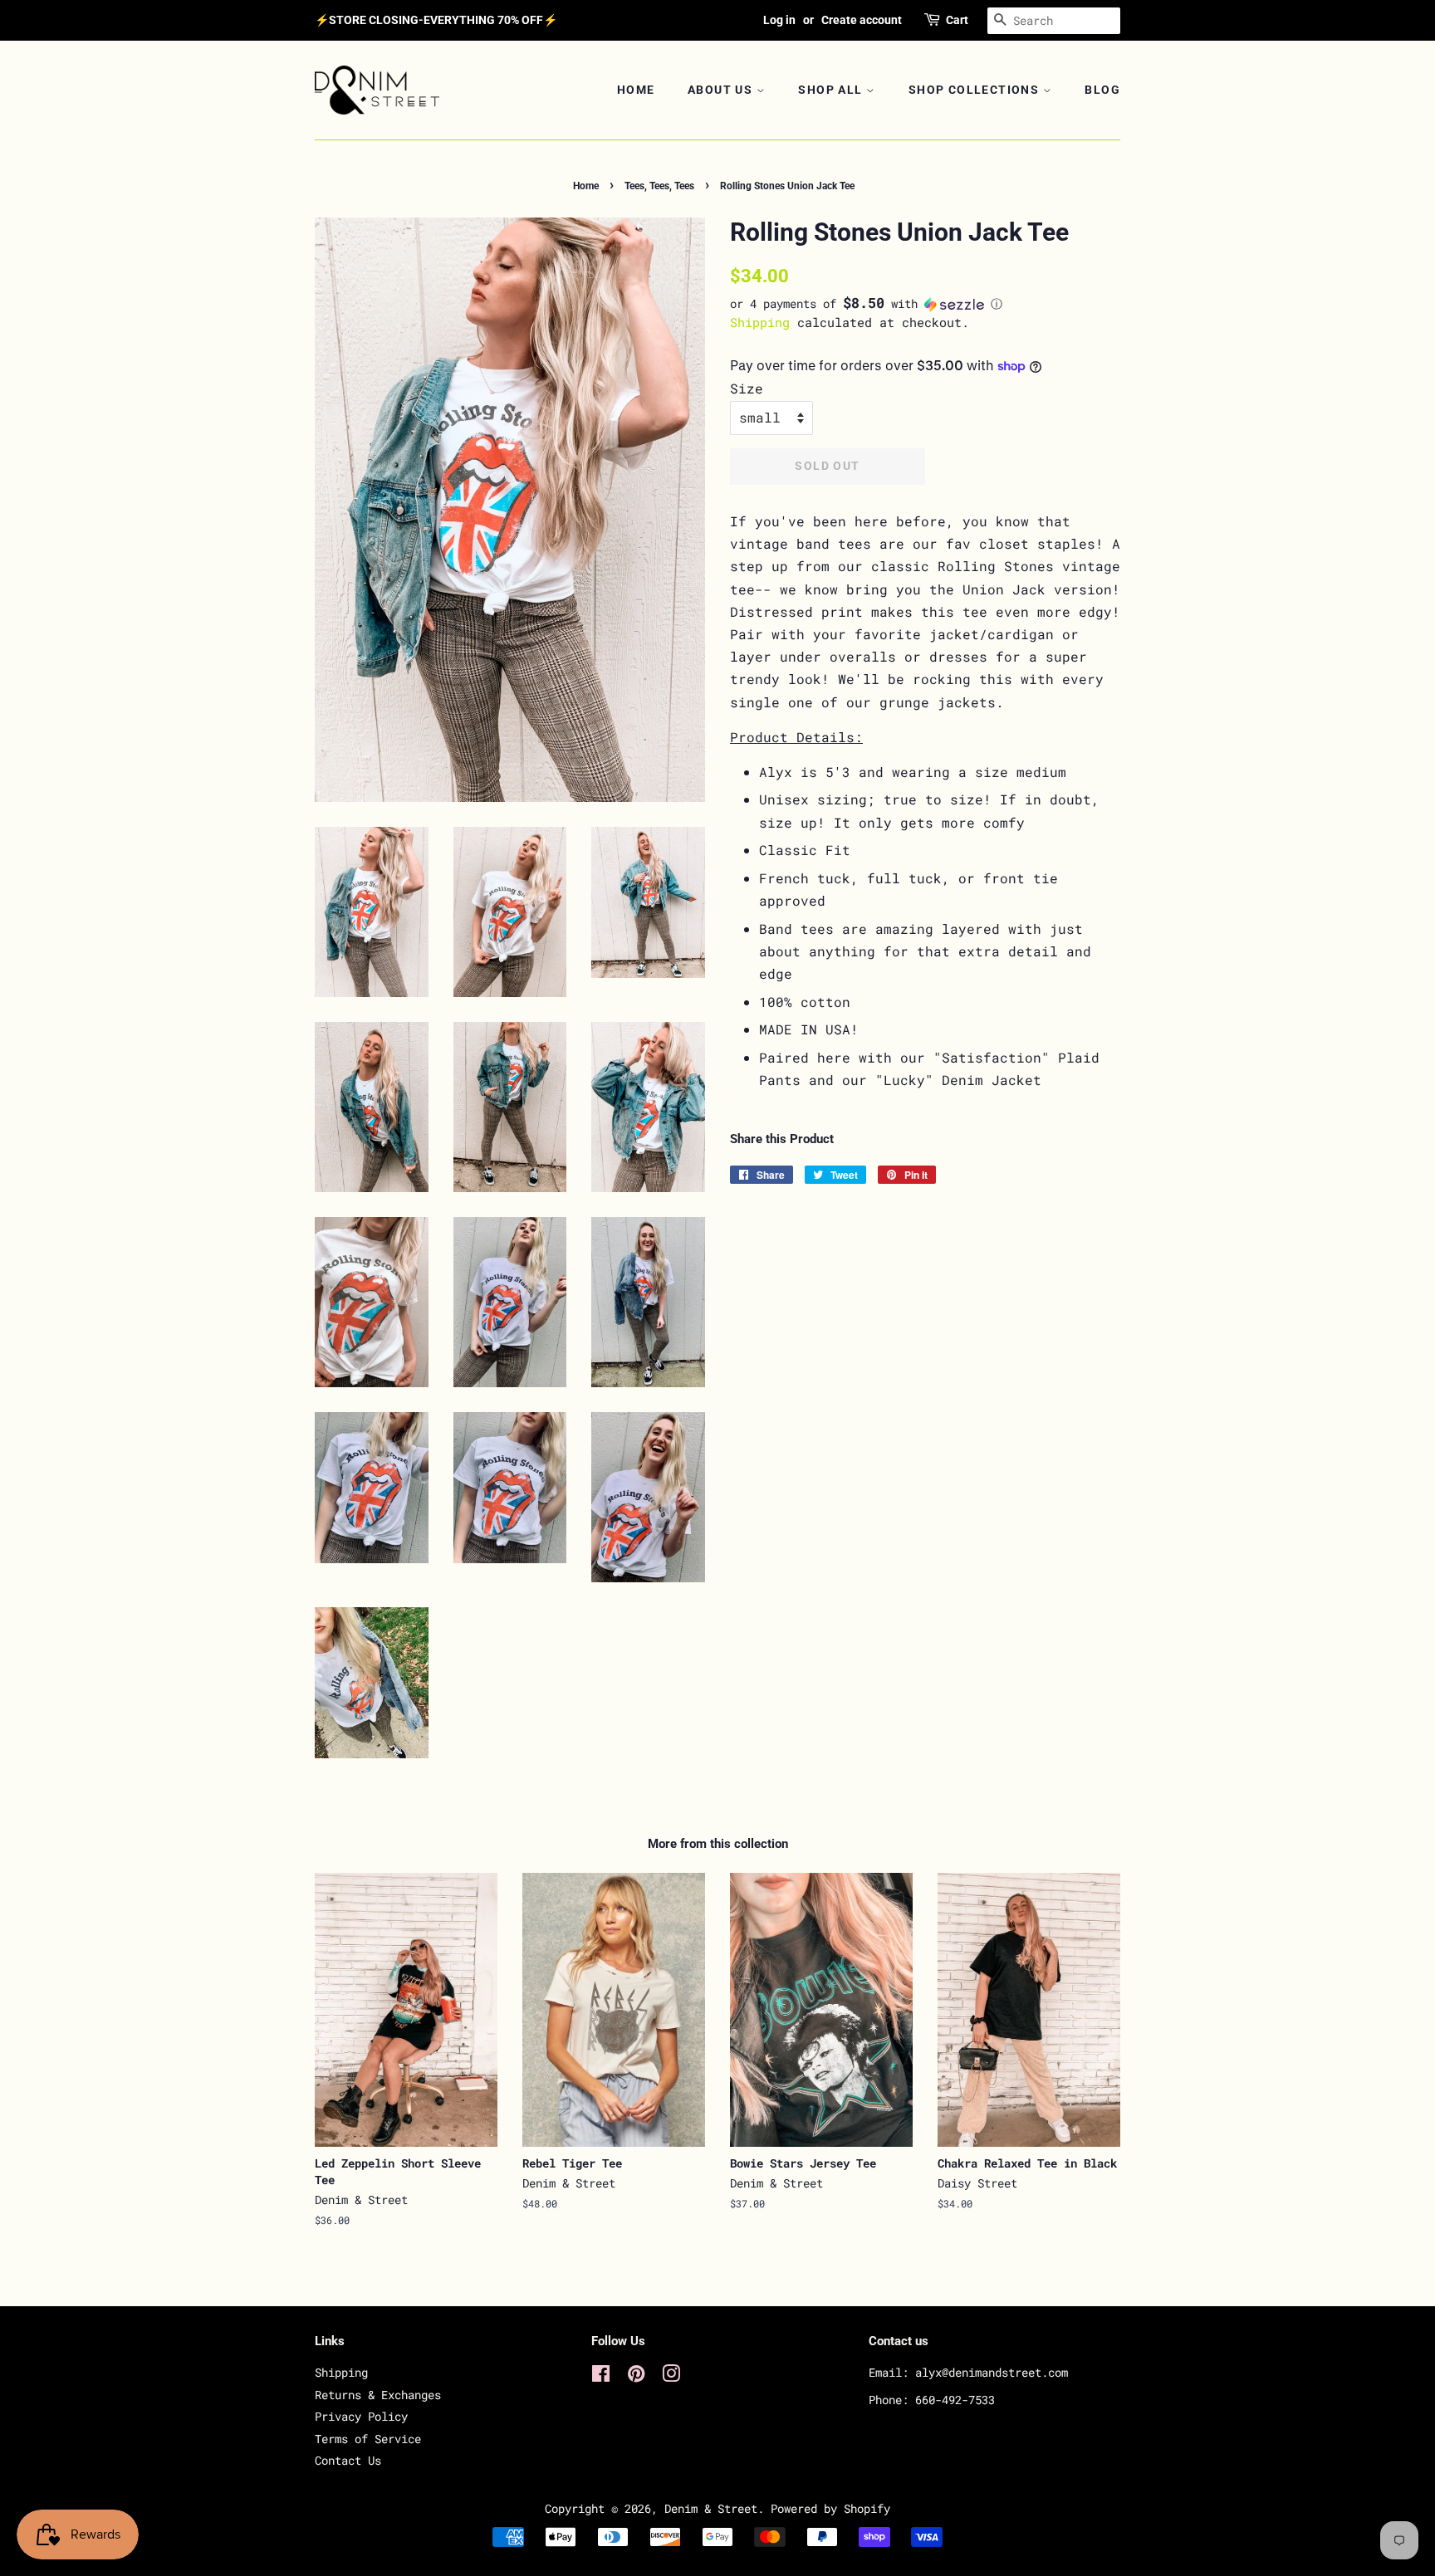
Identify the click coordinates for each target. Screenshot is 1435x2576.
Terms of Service (368, 2439)
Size (747, 388)
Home (636, 90)
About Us (722, 90)
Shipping (760, 322)
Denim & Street (711, 2509)
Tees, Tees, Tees (659, 186)
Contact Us (348, 2461)
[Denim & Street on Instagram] (671, 2377)
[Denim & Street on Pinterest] (636, 2377)
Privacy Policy (361, 2417)
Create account (862, 20)
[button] (925, 304)
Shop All (832, 90)
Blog (1102, 90)
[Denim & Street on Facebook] (601, 2377)
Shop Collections (976, 90)
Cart (957, 20)
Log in (779, 20)
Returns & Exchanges (378, 2395)
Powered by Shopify (830, 2509)
